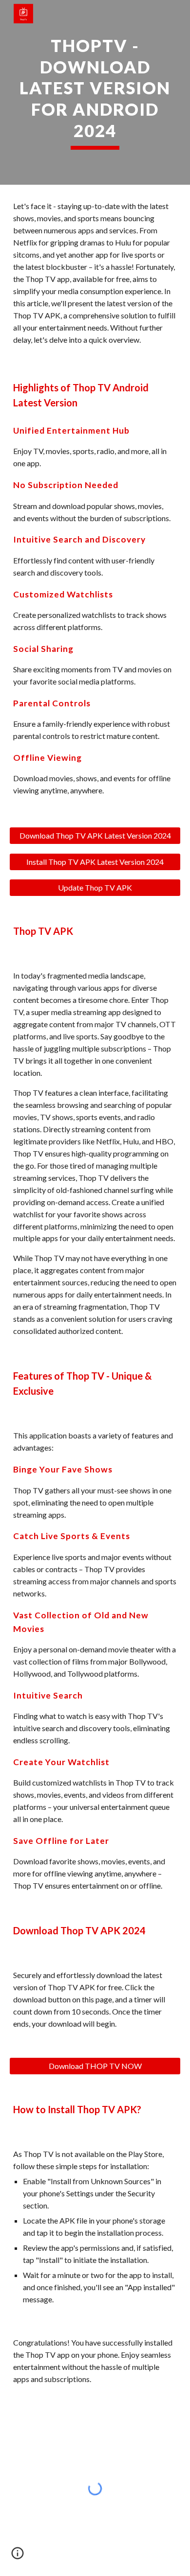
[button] (18, 2557)
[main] (95, 92)
